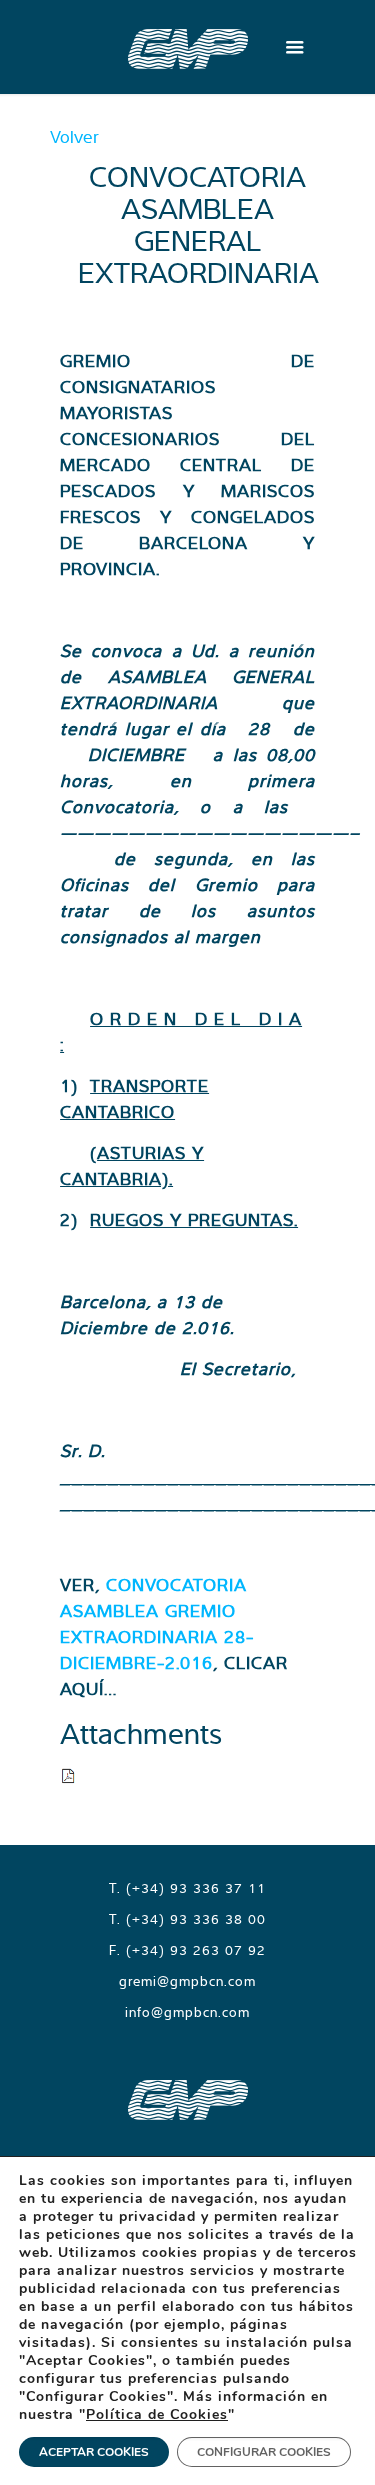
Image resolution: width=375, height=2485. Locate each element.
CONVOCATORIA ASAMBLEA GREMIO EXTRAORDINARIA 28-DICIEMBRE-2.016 (157, 1623)
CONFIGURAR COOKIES (264, 2452)
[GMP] (188, 47)
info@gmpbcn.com (187, 2012)
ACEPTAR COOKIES (94, 2452)
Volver (74, 136)
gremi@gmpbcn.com (187, 1981)
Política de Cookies (157, 2414)
